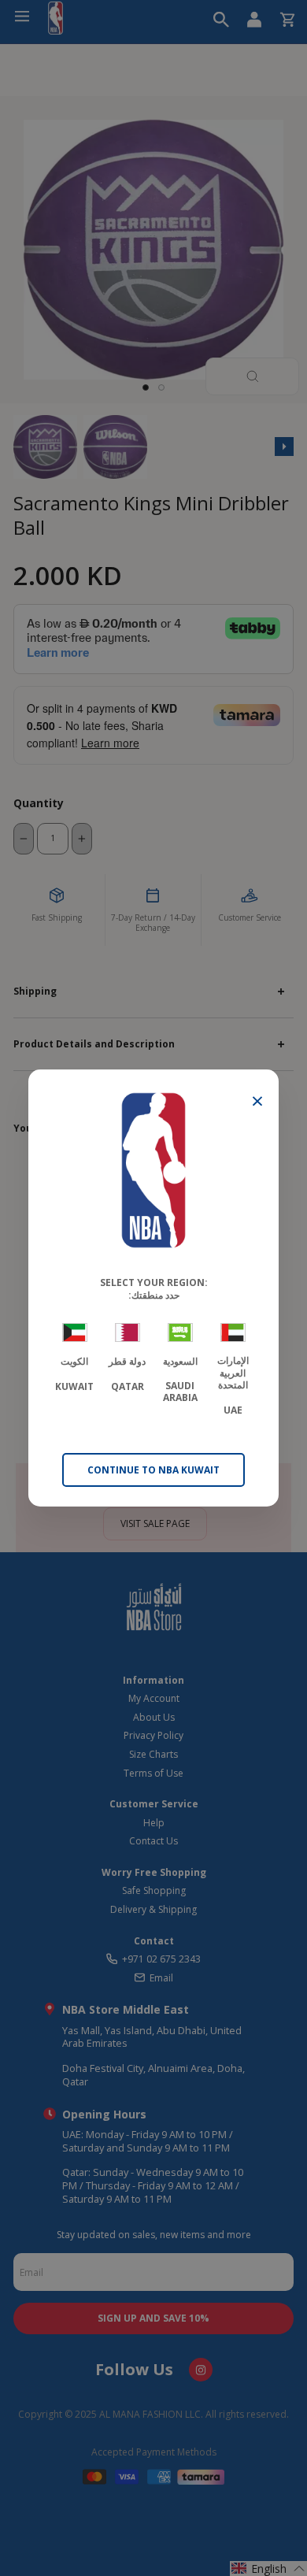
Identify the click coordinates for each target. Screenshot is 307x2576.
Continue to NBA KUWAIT (153, 1470)
